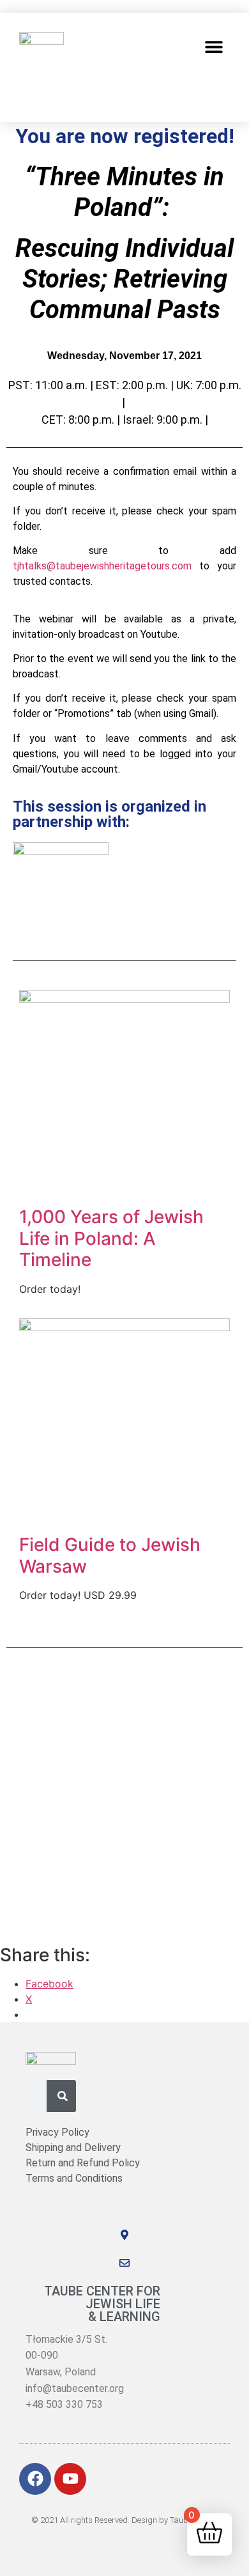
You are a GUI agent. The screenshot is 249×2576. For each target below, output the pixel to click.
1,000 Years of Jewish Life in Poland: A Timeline (111, 1238)
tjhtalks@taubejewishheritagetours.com (102, 566)
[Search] (63, 2096)
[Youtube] (70, 2479)
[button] (214, 46)
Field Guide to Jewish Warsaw (110, 1555)
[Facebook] (35, 2479)
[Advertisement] (124, 1795)
